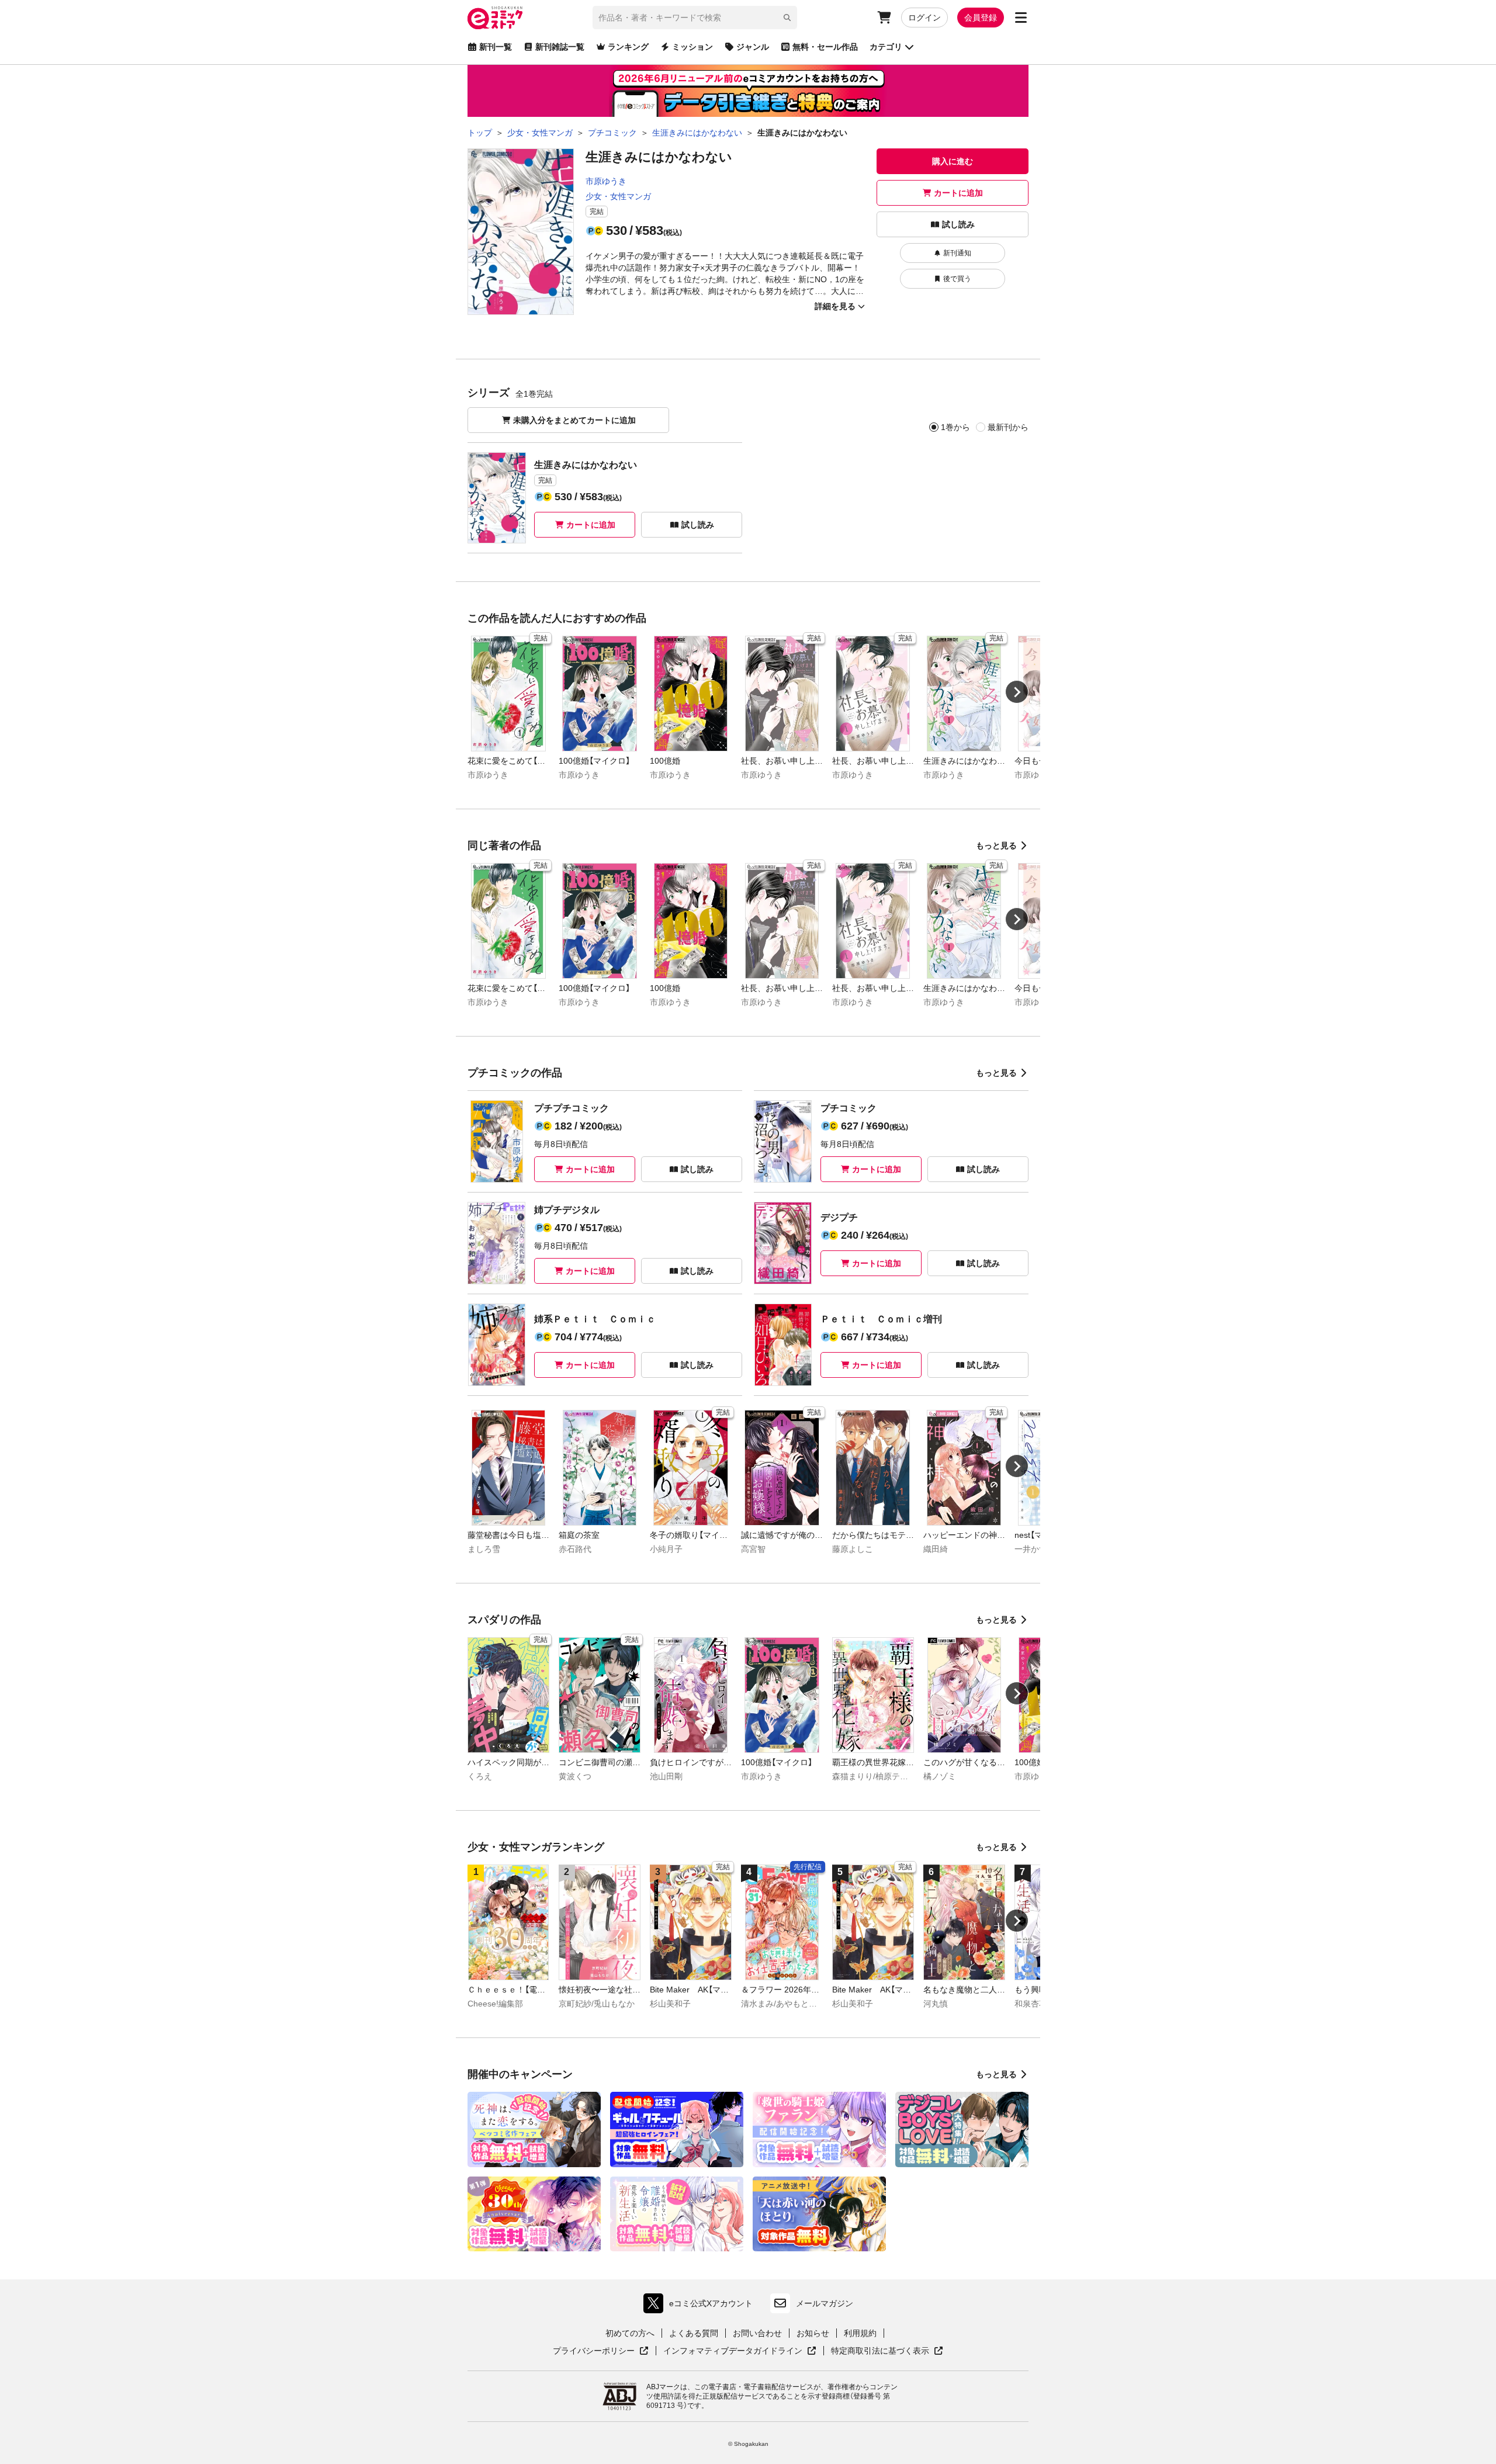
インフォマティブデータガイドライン (733, 2351)
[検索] (787, 18)
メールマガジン (825, 2303)
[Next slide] (1017, 692)
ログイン (924, 18)
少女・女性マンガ (618, 196)
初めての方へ (630, 2333)
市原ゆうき (606, 181)
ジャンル (753, 47)
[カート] (884, 18)
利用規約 (860, 2333)
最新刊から (1008, 427)
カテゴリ (886, 47)
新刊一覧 (496, 47)
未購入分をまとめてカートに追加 (574, 420)
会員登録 (981, 18)
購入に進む (953, 161)
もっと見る (996, 845)
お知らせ (813, 2333)
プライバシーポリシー (601, 2351)
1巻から (955, 427)
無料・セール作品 (825, 47)
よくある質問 (694, 2333)
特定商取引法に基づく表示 (887, 2351)
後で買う (957, 279)
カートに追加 (958, 193)
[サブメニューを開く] (1021, 18)
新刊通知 (957, 253)
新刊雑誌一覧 (560, 47)
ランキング (628, 47)
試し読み (958, 224)
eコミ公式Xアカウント (701, 2306)
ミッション (692, 47)
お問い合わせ (757, 2333)
